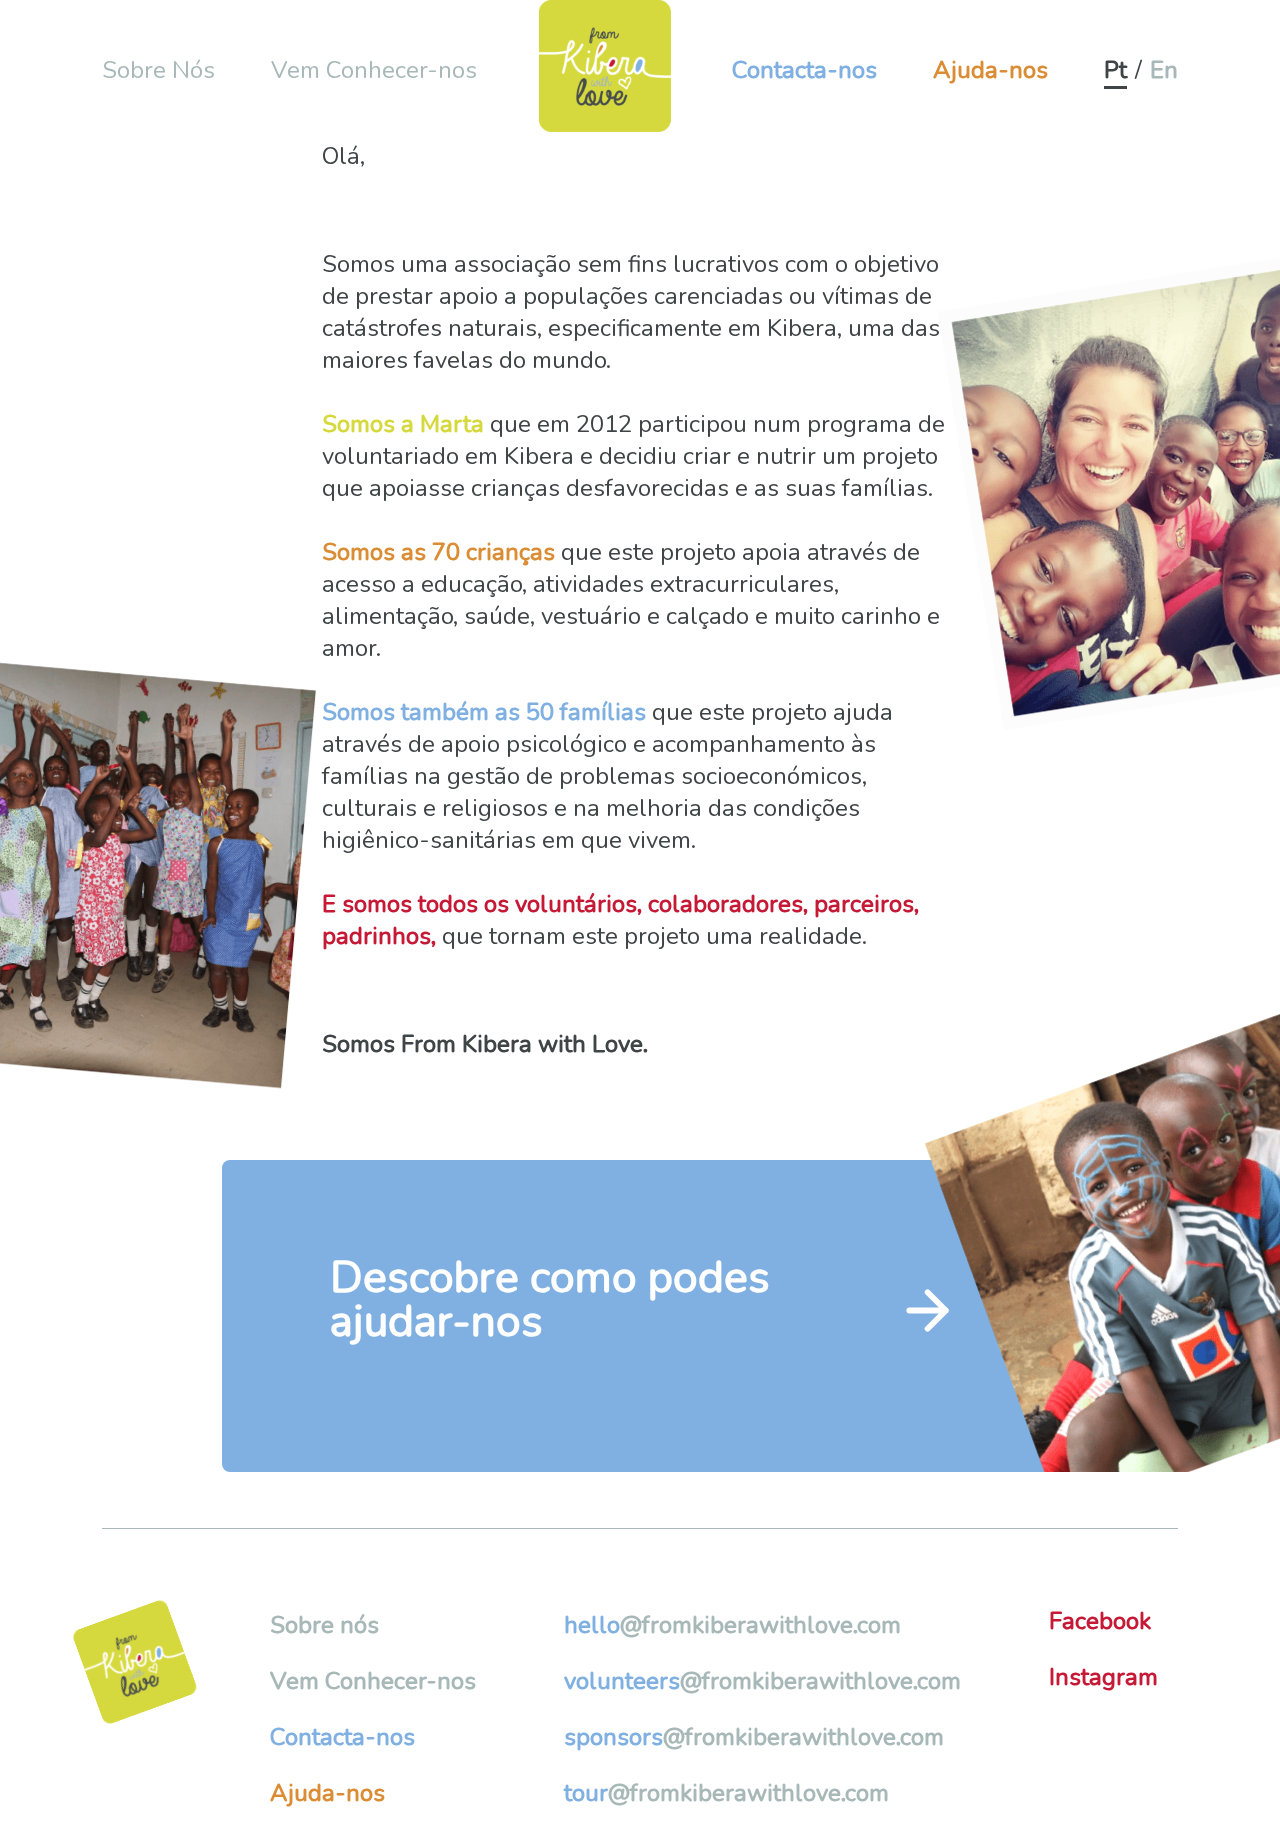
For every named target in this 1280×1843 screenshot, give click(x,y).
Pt (1115, 70)
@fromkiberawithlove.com (732, 1625)
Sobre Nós (158, 70)
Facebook (1100, 1621)
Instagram (1103, 1677)
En (1164, 70)
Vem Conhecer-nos (374, 70)
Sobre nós (324, 1625)
